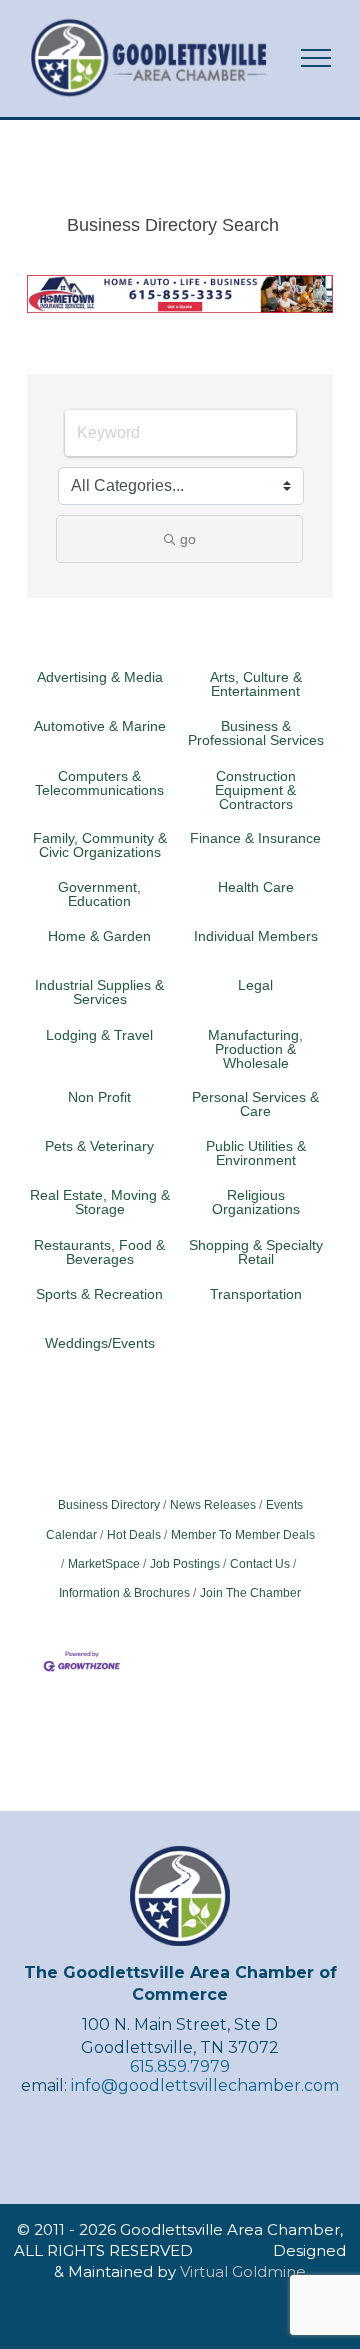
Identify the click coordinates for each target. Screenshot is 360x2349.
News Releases (213, 1505)
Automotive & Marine (100, 726)
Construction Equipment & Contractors (255, 790)
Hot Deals (134, 1535)
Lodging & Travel (99, 1035)
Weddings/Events (100, 1343)
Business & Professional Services (256, 733)
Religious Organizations (256, 1202)
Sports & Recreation (99, 1294)
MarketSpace (104, 1564)
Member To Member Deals (243, 1535)
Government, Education (99, 894)
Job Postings (185, 1564)
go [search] (188, 539)
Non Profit (99, 1097)
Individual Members (256, 936)
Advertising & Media (100, 677)
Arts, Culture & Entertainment (256, 684)
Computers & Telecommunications (99, 783)
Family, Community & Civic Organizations (100, 845)
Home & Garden (99, 936)
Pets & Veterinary (99, 1146)
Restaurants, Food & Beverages (99, 1252)
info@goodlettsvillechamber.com (205, 2085)
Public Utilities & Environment (256, 1153)
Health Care (256, 887)
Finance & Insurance (255, 838)
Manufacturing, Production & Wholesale (255, 1049)
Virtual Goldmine (243, 2271)
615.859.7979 (180, 2066)
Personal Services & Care (255, 1104)
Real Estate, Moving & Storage (100, 1202)
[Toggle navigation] (316, 58)
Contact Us (260, 1564)
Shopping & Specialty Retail (256, 1252)
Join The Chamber (250, 1593)
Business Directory (109, 1505)
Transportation (256, 1294)
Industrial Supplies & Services (99, 992)
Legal (255, 985)
